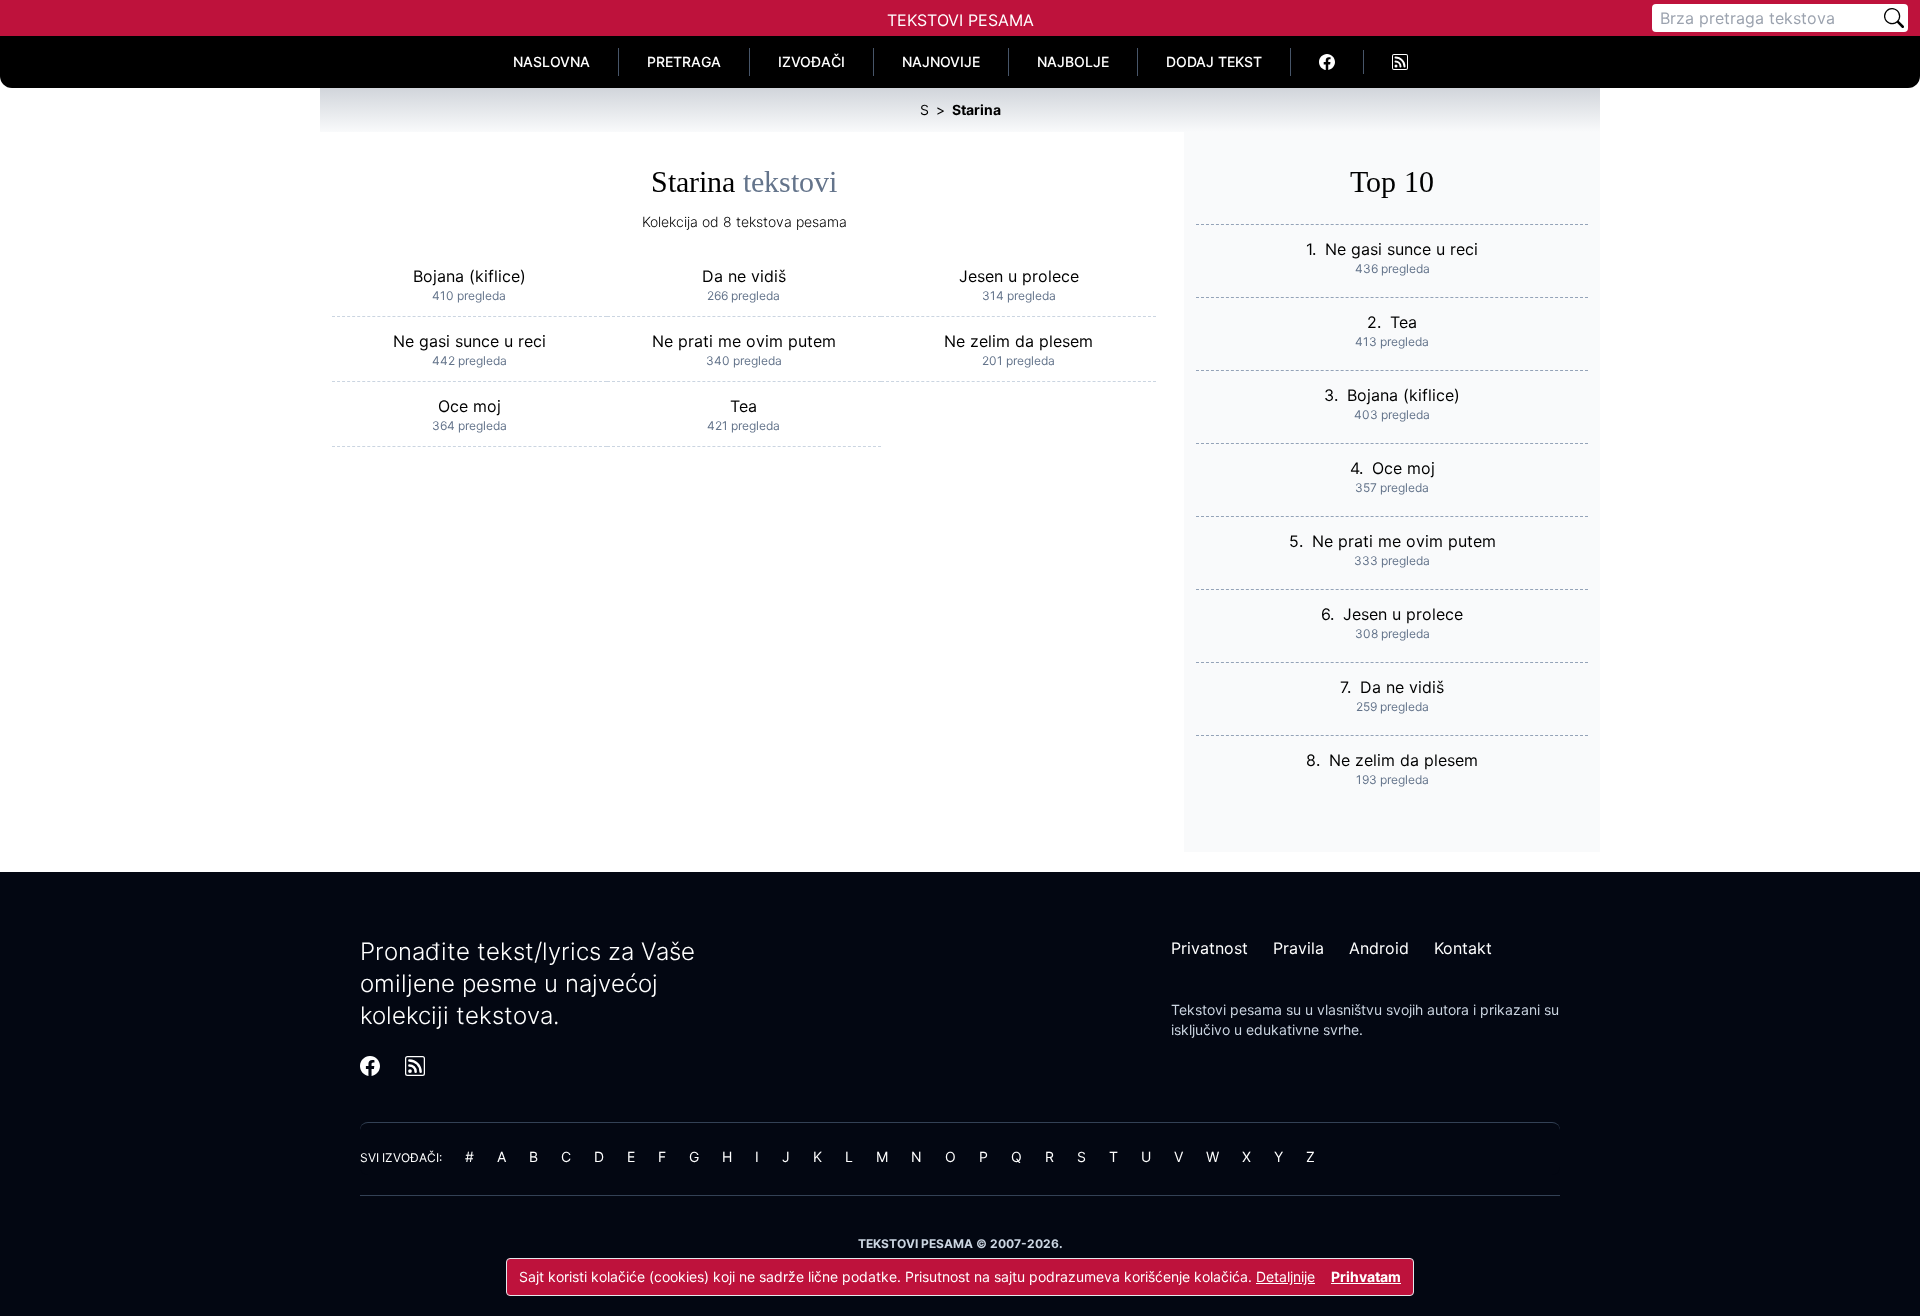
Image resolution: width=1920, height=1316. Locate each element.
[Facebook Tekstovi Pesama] (1327, 62)
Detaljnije (1285, 1276)
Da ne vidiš (744, 276)
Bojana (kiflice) (469, 276)
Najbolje (1073, 61)
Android (1379, 948)
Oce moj (469, 406)
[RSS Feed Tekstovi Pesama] (1400, 62)
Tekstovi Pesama (960, 20)
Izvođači (811, 61)
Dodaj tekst (1214, 61)
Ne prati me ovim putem (744, 341)
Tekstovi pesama (1226, 1009)
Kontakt (1463, 948)
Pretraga (684, 61)
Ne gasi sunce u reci (469, 341)
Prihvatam (1366, 1276)
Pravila (1298, 948)
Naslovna (551, 61)
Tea (743, 406)
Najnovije (941, 61)
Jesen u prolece (1019, 276)
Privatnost (1209, 948)
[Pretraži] (1894, 18)
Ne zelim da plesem (1018, 341)
